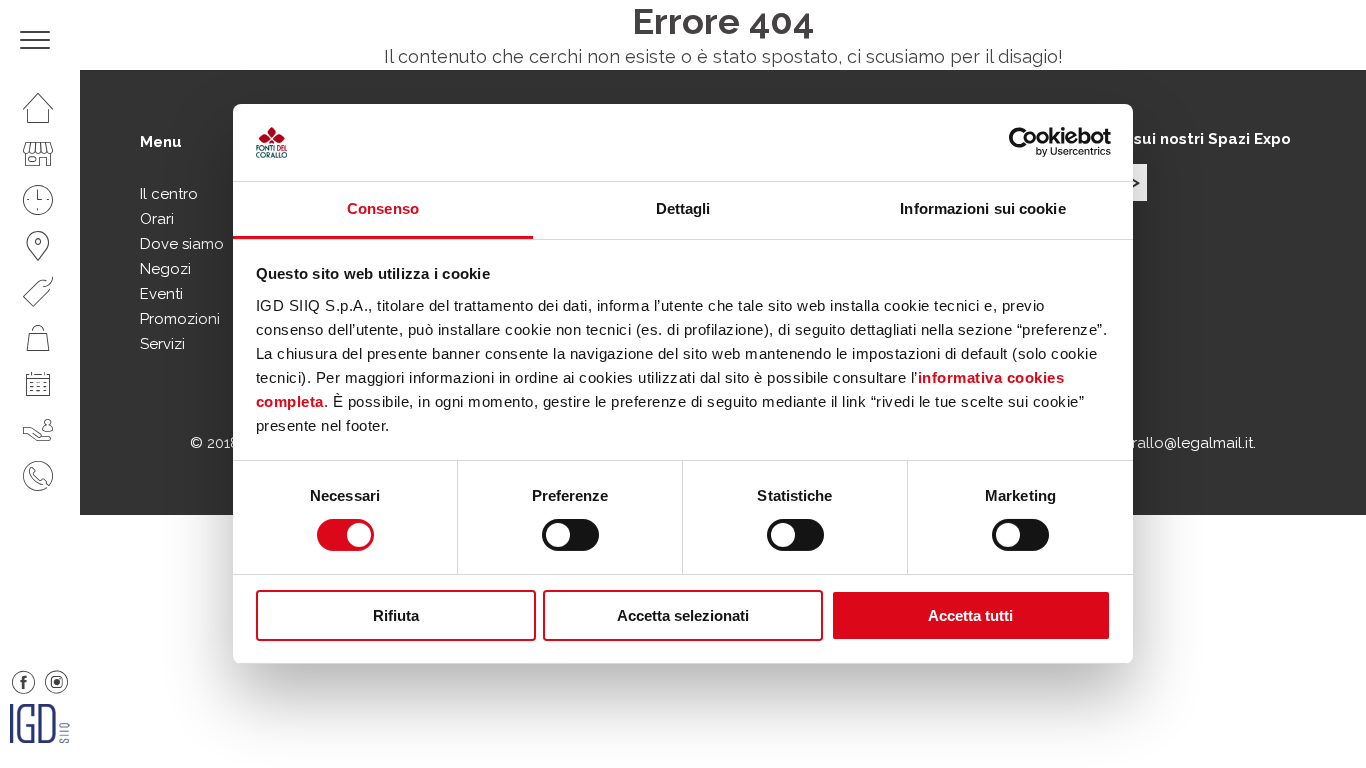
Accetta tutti (970, 615)
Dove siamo (182, 244)
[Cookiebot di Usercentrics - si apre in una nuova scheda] (1023, 142)
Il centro (169, 194)
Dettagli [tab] (683, 208)
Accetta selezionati (683, 615)
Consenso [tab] (383, 208)
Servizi (162, 344)
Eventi (161, 294)
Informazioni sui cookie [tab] (982, 208)
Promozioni (180, 319)
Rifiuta (396, 615)
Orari (157, 219)
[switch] (570, 535)
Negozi (165, 269)
